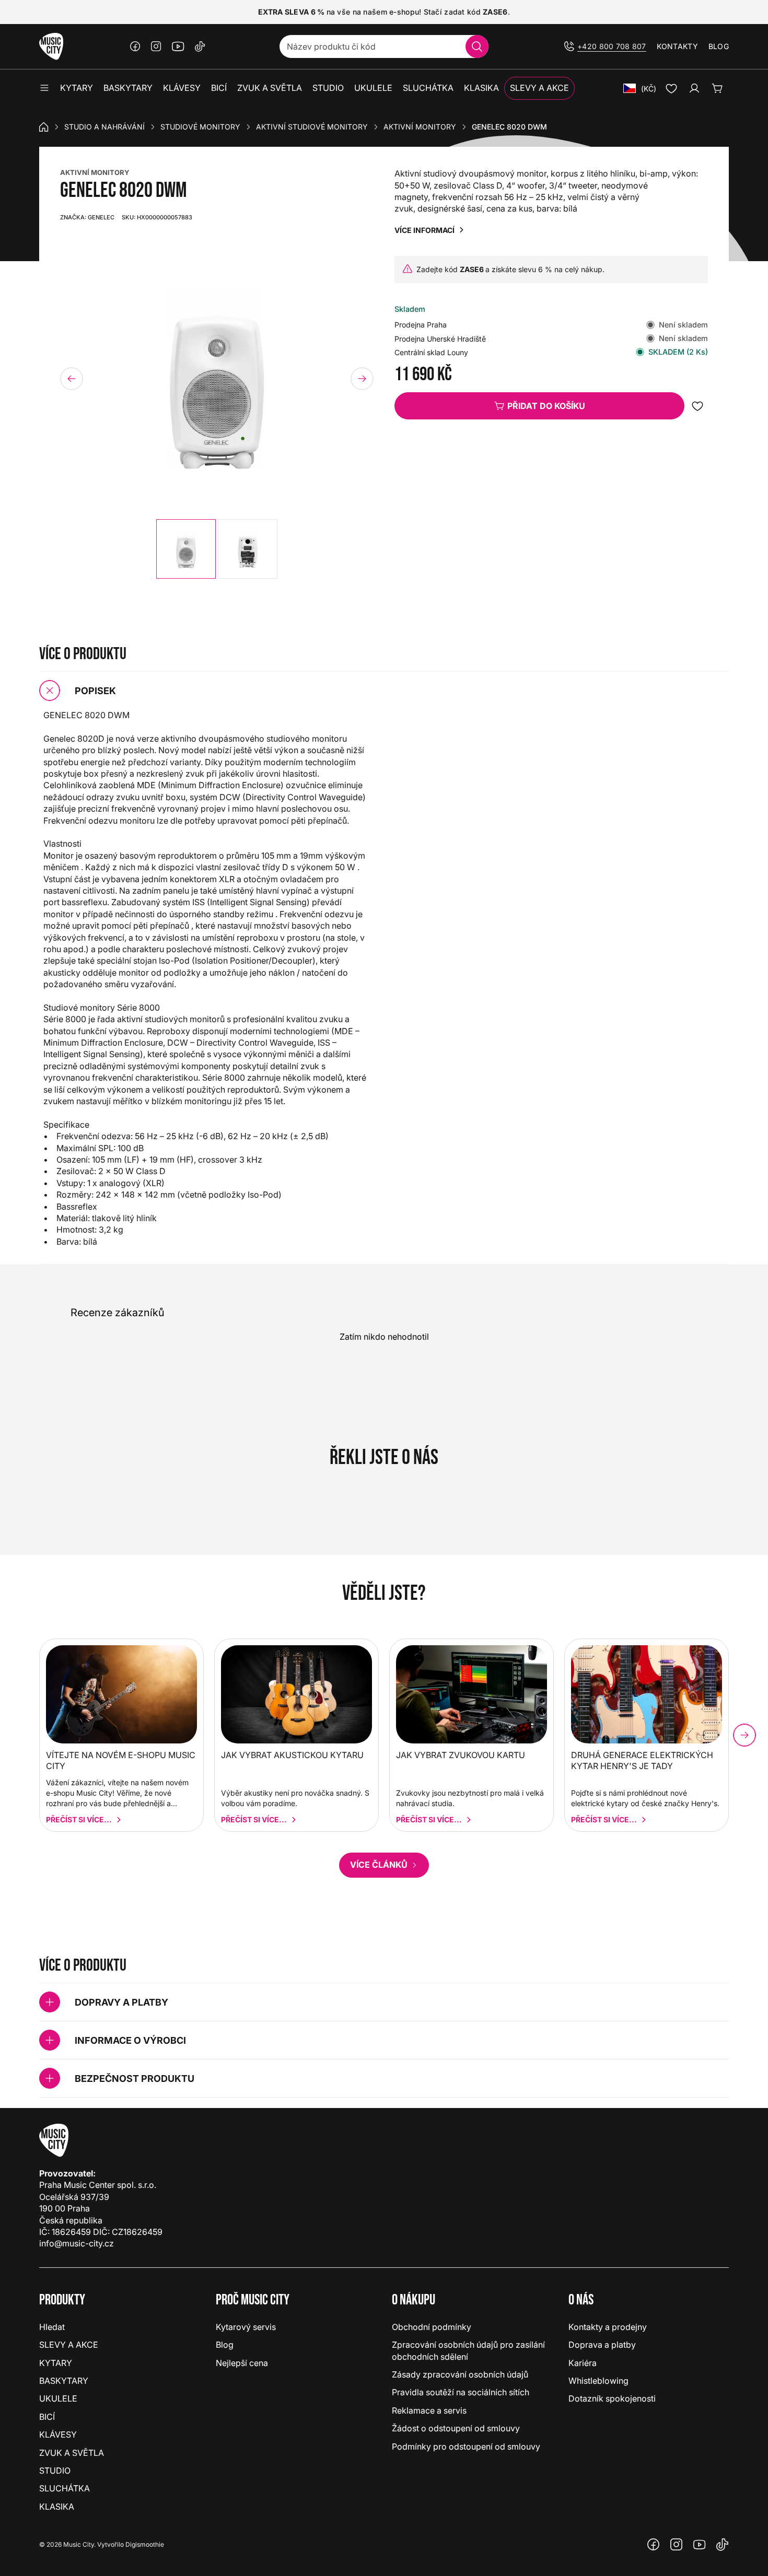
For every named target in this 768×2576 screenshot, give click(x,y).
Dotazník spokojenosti (612, 2398)
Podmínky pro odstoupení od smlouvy (466, 2446)
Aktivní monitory (420, 127)
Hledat (52, 2327)
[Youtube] (178, 46)
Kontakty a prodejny (608, 2327)
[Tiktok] (200, 46)
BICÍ (47, 2417)
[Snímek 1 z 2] (186, 549)
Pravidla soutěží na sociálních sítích (461, 2392)
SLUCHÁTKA (65, 2488)
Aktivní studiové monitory (312, 127)
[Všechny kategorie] (44, 88)
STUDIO (55, 2470)
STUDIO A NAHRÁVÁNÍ (104, 127)
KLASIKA (57, 2507)
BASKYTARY (64, 2381)
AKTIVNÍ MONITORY (95, 172)
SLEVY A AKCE (69, 2345)
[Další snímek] (362, 379)
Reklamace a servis (429, 2410)
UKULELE (58, 2398)
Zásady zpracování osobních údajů (460, 2374)
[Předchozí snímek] (72, 379)
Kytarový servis (246, 2327)
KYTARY (56, 2363)
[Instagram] (156, 46)
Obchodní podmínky (432, 2327)
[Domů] (44, 127)
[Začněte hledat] (477, 46)
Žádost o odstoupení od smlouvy (456, 2428)
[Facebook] (135, 46)
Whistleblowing (598, 2381)
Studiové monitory (200, 127)
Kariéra (583, 2363)
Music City (79, 2544)
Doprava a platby (602, 2345)
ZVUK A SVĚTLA (72, 2453)
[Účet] (694, 88)
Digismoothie (145, 2544)
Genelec (87, 217)
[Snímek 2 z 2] (248, 549)
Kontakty (677, 46)
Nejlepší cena (242, 2363)
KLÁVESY (58, 2434)
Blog (719, 46)
